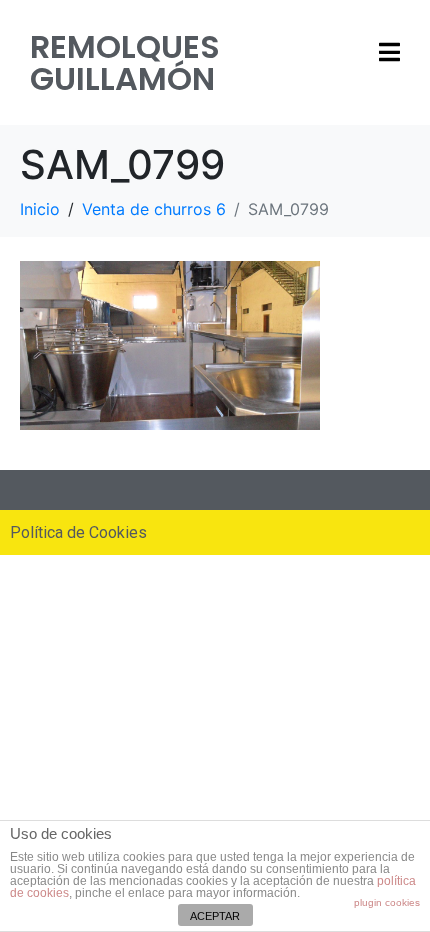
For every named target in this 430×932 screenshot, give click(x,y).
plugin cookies (387, 902)
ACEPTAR (215, 916)
